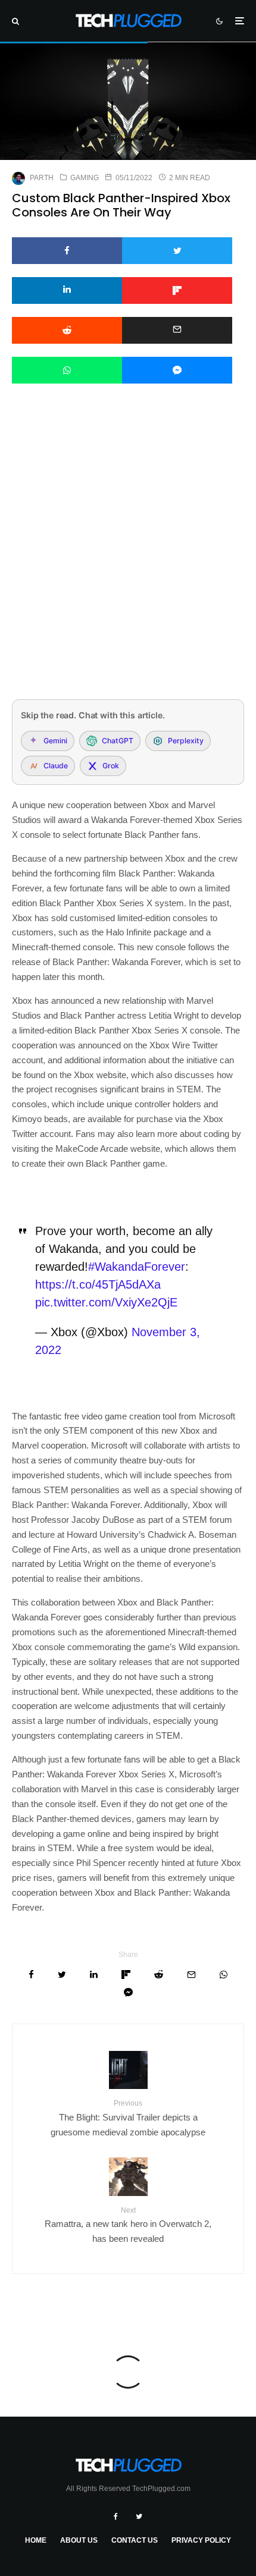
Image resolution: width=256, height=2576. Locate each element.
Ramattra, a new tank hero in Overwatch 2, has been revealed (128, 2225)
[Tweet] (177, 251)
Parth (42, 178)
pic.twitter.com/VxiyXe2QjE (106, 1302)
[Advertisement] (128, 557)
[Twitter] (139, 2517)
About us (79, 2540)
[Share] (67, 251)
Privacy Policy (201, 2540)
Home (36, 2540)
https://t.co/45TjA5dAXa (98, 1284)
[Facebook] (116, 2517)
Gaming (85, 178)
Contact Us (135, 2540)
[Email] (177, 330)
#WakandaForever (137, 1267)
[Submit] (67, 330)
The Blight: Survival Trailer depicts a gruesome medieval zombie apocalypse (128, 2118)
